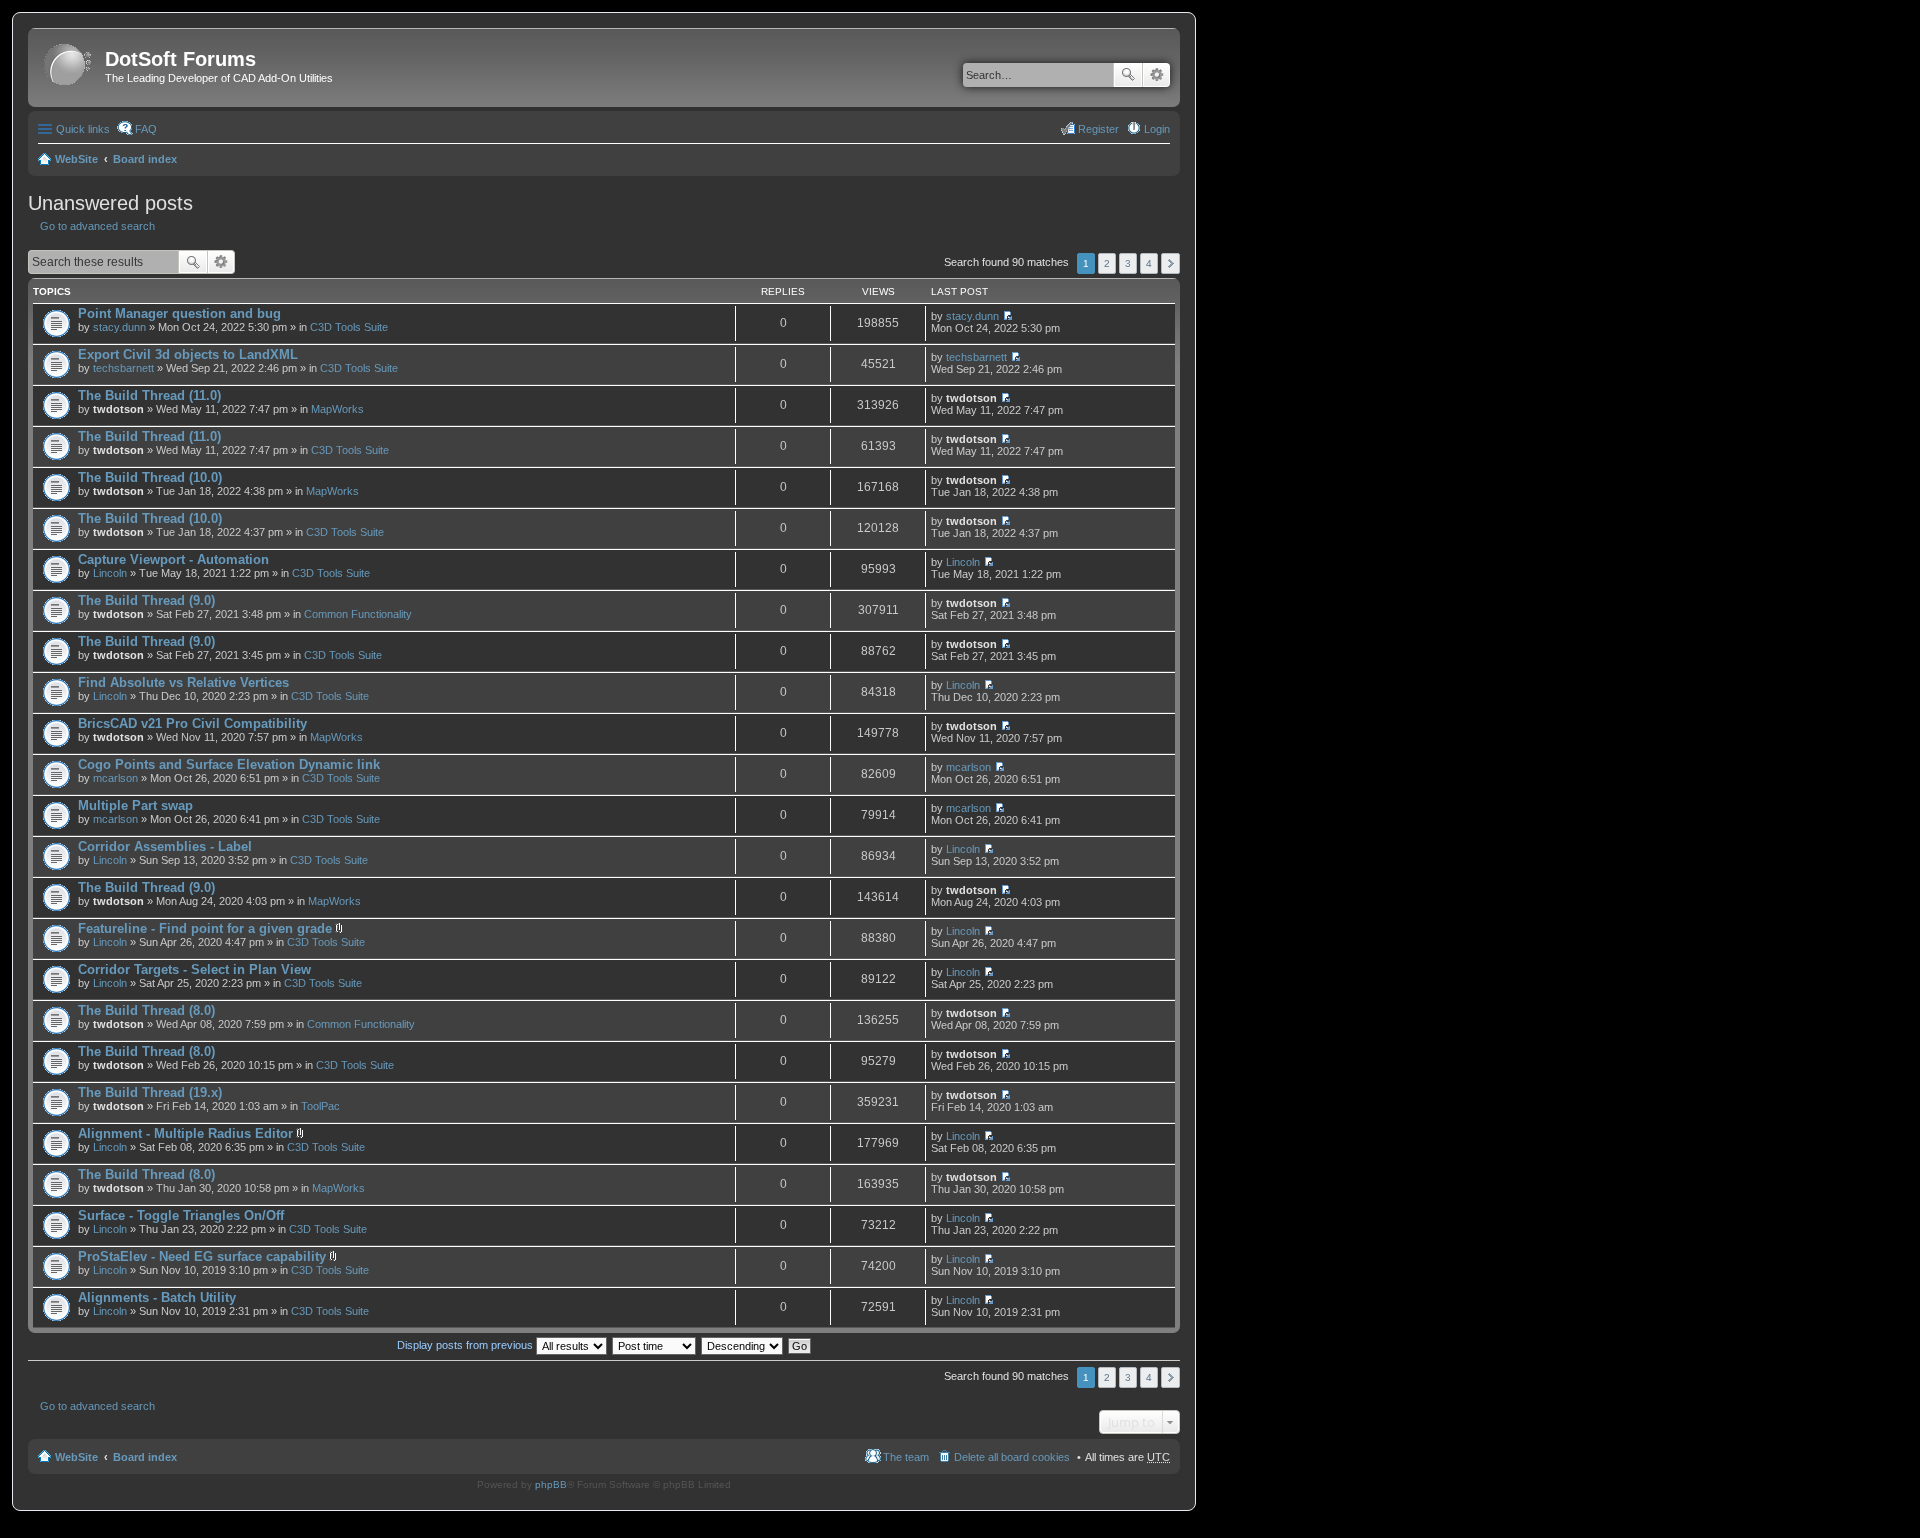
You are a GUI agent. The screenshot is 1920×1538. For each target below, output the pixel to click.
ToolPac (320, 1106)
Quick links (83, 129)
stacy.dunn (119, 327)
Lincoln (110, 573)
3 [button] (1128, 263)
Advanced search (1156, 75)
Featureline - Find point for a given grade (205, 928)
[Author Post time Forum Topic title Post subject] (655, 1345)
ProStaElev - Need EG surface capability (202, 1256)
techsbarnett (123, 368)
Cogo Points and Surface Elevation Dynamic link (229, 764)
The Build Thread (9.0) (146, 600)
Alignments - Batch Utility (157, 1297)
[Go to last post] (1007, 316)
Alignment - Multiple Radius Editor (185, 1133)
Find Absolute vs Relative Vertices (183, 682)
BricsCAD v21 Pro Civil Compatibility (192, 723)
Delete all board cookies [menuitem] (1012, 1457)
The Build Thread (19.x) (150, 1092)
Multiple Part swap (135, 805)
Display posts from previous (466, 1345)
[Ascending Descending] (743, 1345)
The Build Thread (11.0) (149, 395)
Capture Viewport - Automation (173, 559)
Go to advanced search (97, 226)
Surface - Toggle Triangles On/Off (181, 1215)
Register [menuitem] (1098, 129)
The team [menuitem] (906, 1457)
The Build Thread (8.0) (146, 1010)
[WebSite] (69, 65)
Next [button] (1170, 263)
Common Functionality (358, 614)
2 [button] (1107, 263)
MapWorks (337, 409)
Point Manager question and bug (179, 313)
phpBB (551, 1484)
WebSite (76, 159)
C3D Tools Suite (349, 327)
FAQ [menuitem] (146, 129)
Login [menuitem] (1157, 129)
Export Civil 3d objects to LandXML (188, 354)
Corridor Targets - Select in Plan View (194, 969)
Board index (145, 159)
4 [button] (1149, 263)
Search (1128, 75)
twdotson (118, 409)
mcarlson (115, 778)
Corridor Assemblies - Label (165, 846)
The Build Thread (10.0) (150, 477)
